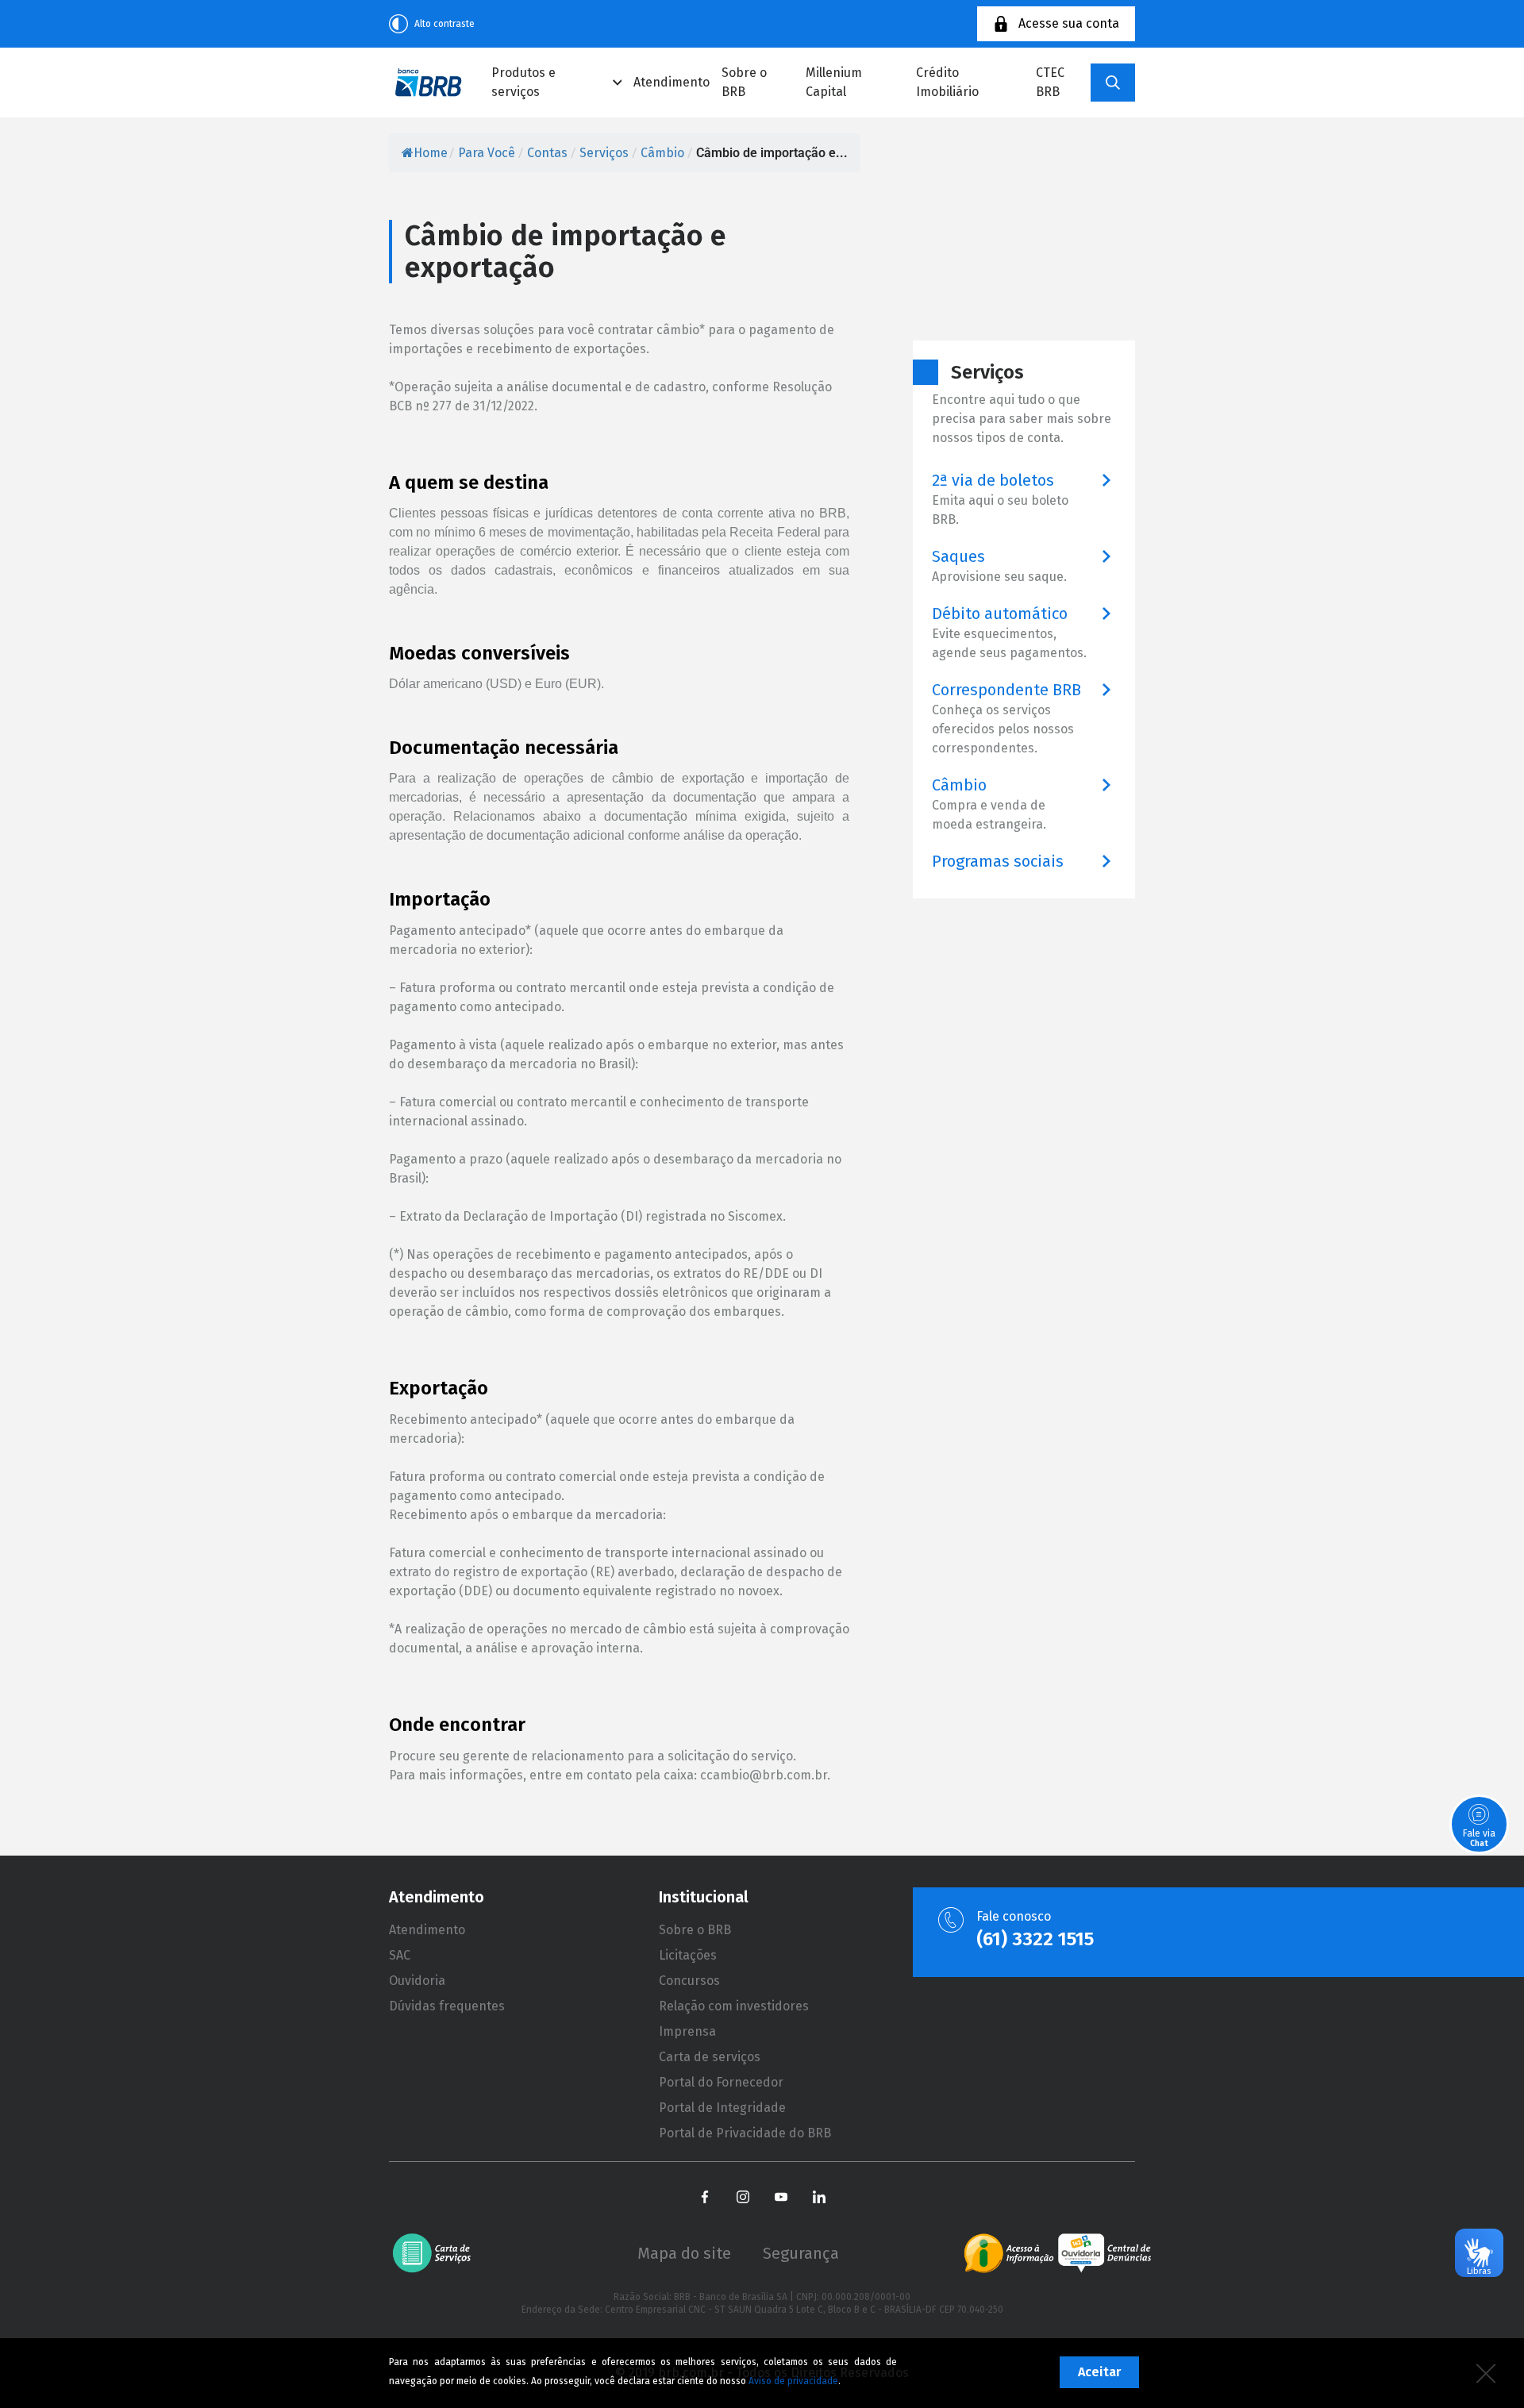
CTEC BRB (1050, 82)
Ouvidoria (417, 1981)
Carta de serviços (710, 2057)
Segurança (801, 2253)
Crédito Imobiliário (947, 82)
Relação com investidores (734, 2006)
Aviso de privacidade (793, 2381)
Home (431, 153)
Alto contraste (444, 24)
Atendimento (672, 82)
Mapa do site (684, 2253)
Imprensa (687, 2031)
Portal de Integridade (722, 2108)
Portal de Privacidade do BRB (745, 2133)
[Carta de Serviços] (438, 2253)
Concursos (689, 1981)
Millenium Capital (834, 82)
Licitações (688, 1955)
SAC (400, 1955)
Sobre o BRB (744, 82)
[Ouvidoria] (1105, 2253)
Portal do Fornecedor (721, 2082)
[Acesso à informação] (1009, 2253)
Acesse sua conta (1069, 23)
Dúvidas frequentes (447, 2006)
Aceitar (1099, 2372)
